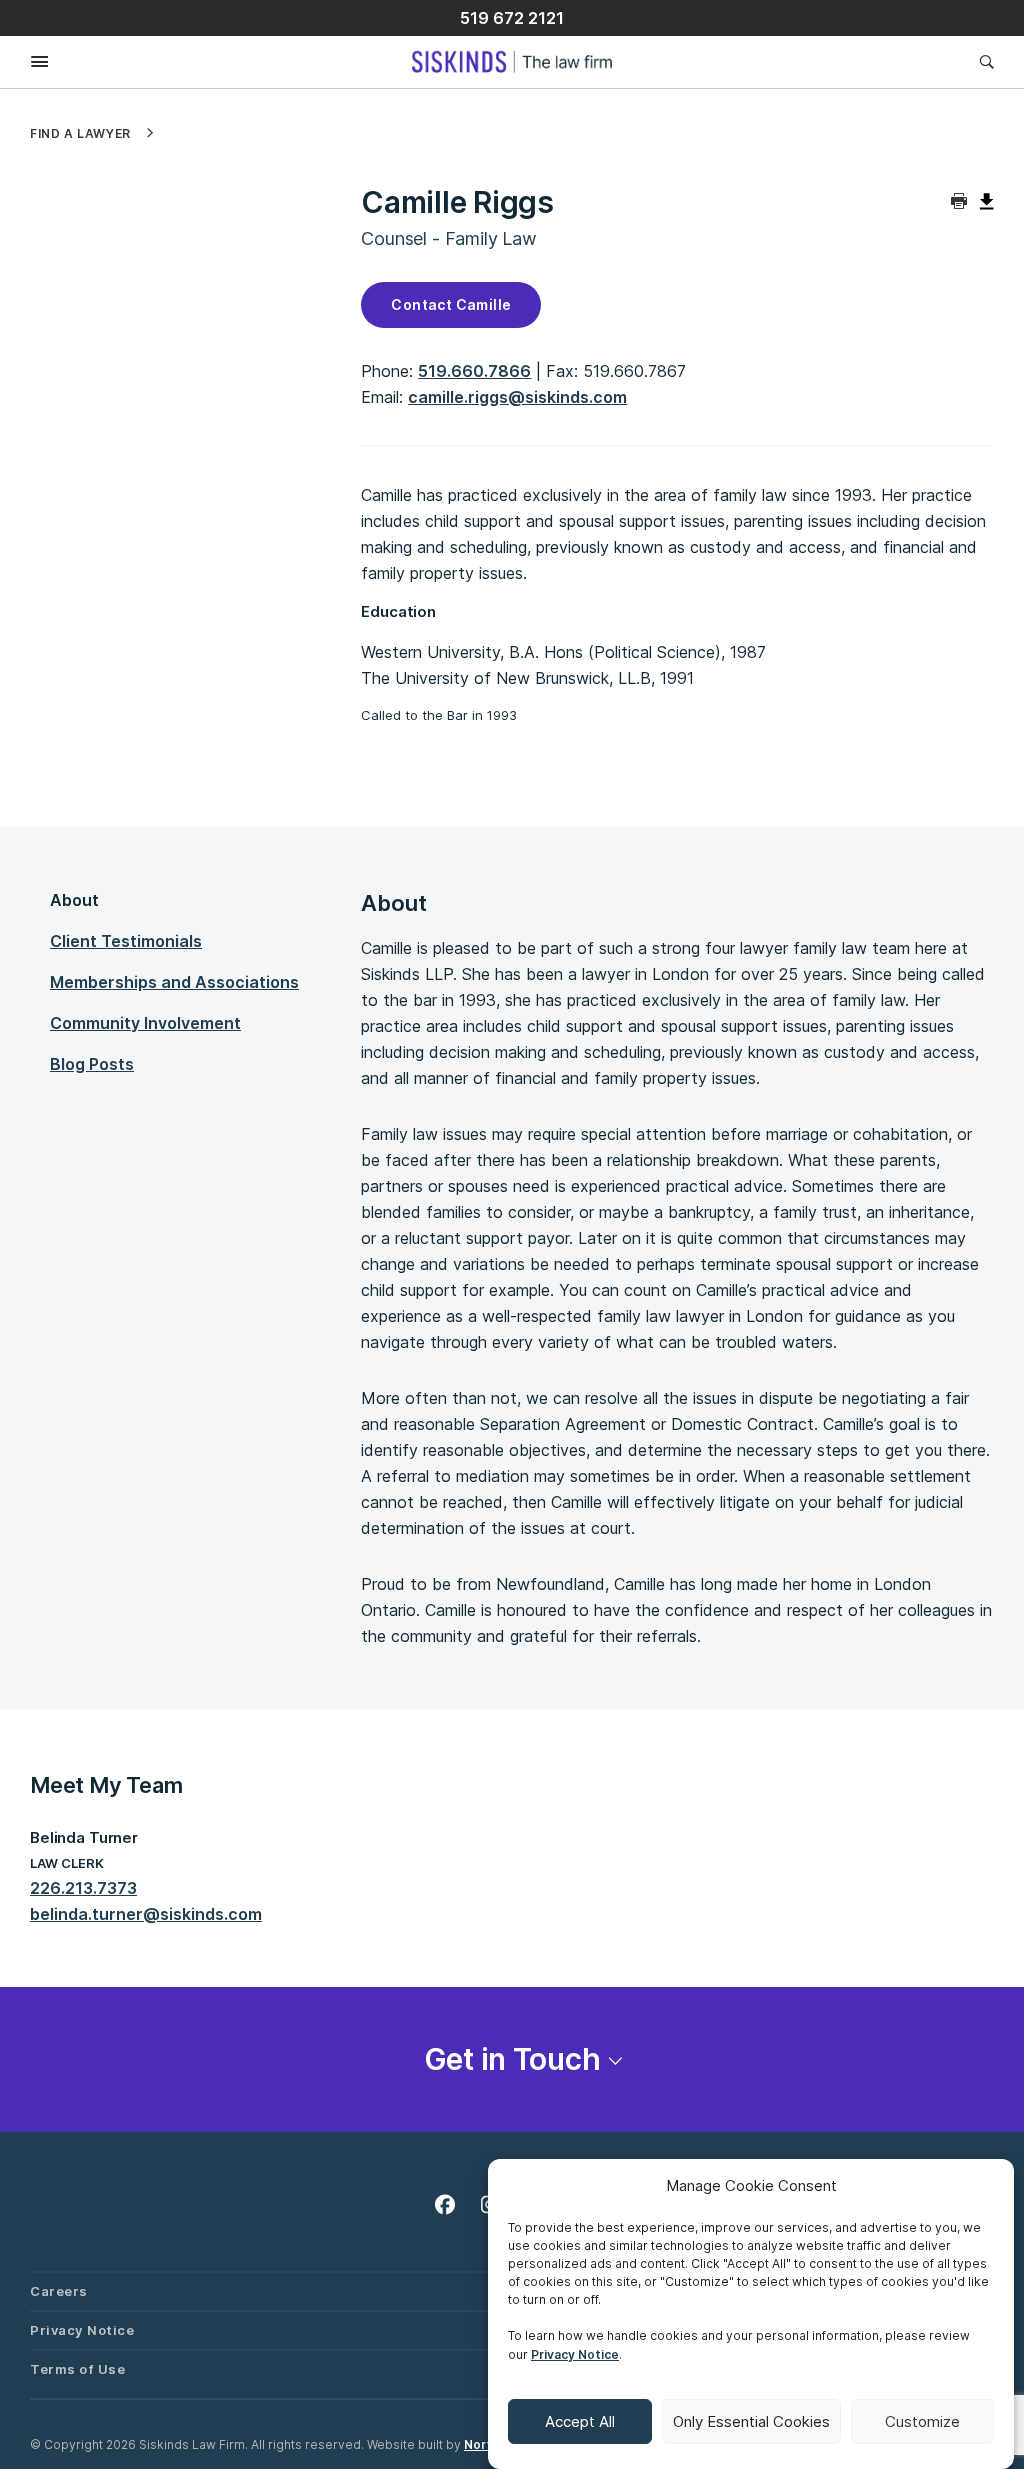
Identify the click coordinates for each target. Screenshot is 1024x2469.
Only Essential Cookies (751, 2421)
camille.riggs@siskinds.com (517, 397)
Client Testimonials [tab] (126, 941)
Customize (922, 2421)
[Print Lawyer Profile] (959, 202)
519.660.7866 (474, 371)
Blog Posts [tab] (92, 1064)
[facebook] (449, 2201)
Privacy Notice (575, 2354)
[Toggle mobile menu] (24, 62)
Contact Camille (451, 304)
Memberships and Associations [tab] (174, 982)
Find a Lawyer (80, 134)
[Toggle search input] (981, 61)
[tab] (512, 2059)
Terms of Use (77, 2369)
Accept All (580, 2421)
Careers (59, 2291)
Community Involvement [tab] (145, 1023)
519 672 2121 (512, 18)
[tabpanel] (677, 1268)
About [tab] (74, 900)
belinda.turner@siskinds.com (146, 1914)
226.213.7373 (83, 1888)
